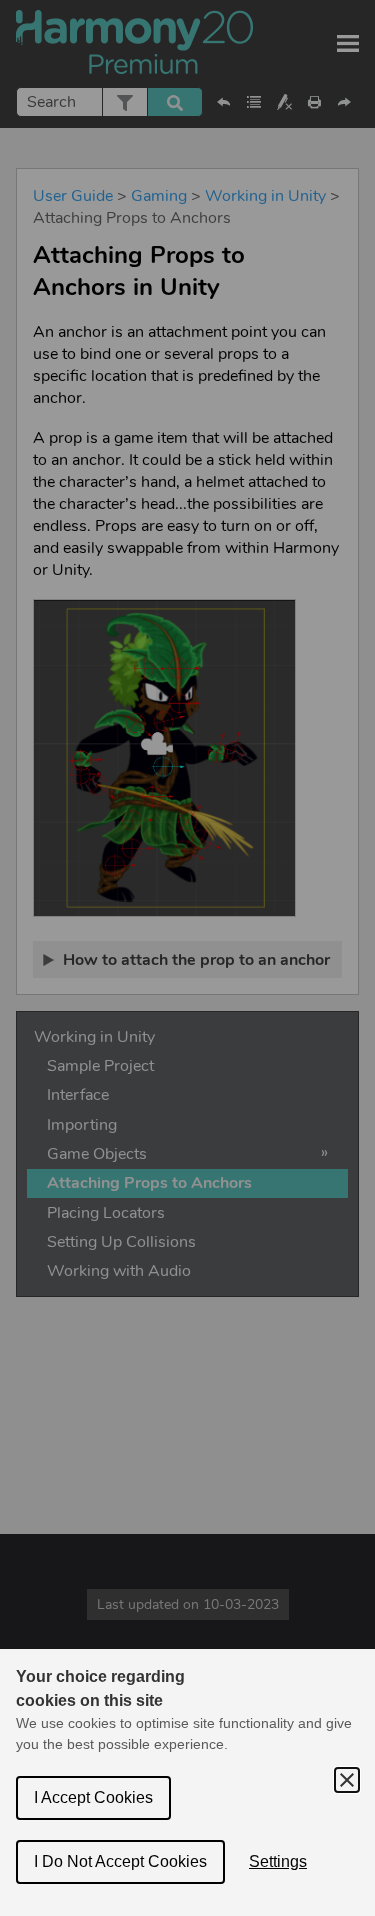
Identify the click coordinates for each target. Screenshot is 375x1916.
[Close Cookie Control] (347, 1780)
